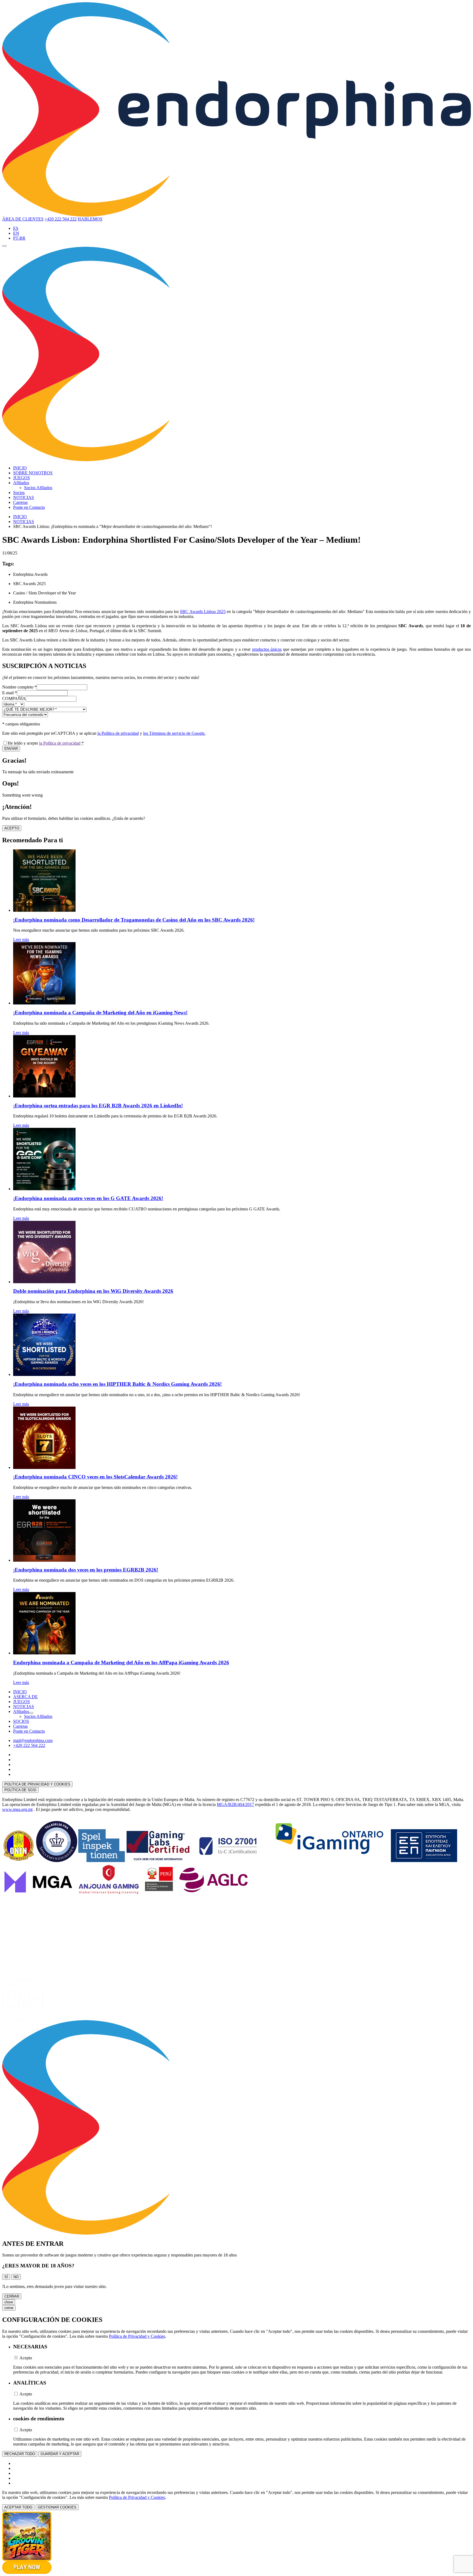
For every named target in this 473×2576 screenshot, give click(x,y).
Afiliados (21, 483)
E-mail (10, 693)
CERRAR (12, 2296)
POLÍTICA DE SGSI (20, 1790)
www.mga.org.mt (17, 1809)
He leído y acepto (46, 743)
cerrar (9, 2308)
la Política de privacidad (118, 733)
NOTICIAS (24, 497)
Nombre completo (19, 687)
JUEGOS (21, 478)
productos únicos (267, 649)
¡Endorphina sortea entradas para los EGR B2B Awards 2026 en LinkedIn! (98, 1106)
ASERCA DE (25, 1697)
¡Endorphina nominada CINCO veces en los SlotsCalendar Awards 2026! (95, 1477)
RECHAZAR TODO (20, 2454)
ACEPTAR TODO (18, 2507)
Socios (19, 493)
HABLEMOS (90, 219)
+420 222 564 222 (61, 219)
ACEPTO (12, 828)
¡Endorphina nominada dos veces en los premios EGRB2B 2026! (86, 1570)
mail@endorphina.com (33, 1740)
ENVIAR (11, 749)
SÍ (6, 2277)
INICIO (20, 468)
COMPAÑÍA (14, 699)
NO (16, 2277)
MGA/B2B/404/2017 (235, 1804)
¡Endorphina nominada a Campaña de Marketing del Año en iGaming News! (100, 1013)
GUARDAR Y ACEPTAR (60, 2454)
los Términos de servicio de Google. (174, 733)
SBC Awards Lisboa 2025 (203, 612)
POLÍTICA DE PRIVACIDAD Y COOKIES (37, 1784)
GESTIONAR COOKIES (57, 2507)
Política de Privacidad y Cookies (137, 2336)
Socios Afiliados (38, 488)
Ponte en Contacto (29, 507)
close (9, 2302)
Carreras (20, 502)
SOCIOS (21, 1721)
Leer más (21, 940)
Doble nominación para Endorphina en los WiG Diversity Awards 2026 (93, 1291)
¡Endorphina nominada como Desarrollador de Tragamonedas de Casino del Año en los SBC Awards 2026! (134, 920)
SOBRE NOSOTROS (33, 473)
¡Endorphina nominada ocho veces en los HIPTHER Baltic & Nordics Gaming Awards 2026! (117, 1384)
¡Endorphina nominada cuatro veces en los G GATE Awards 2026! (88, 1198)
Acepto (26, 2358)
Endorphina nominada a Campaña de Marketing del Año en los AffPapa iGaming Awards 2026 (121, 1662)
